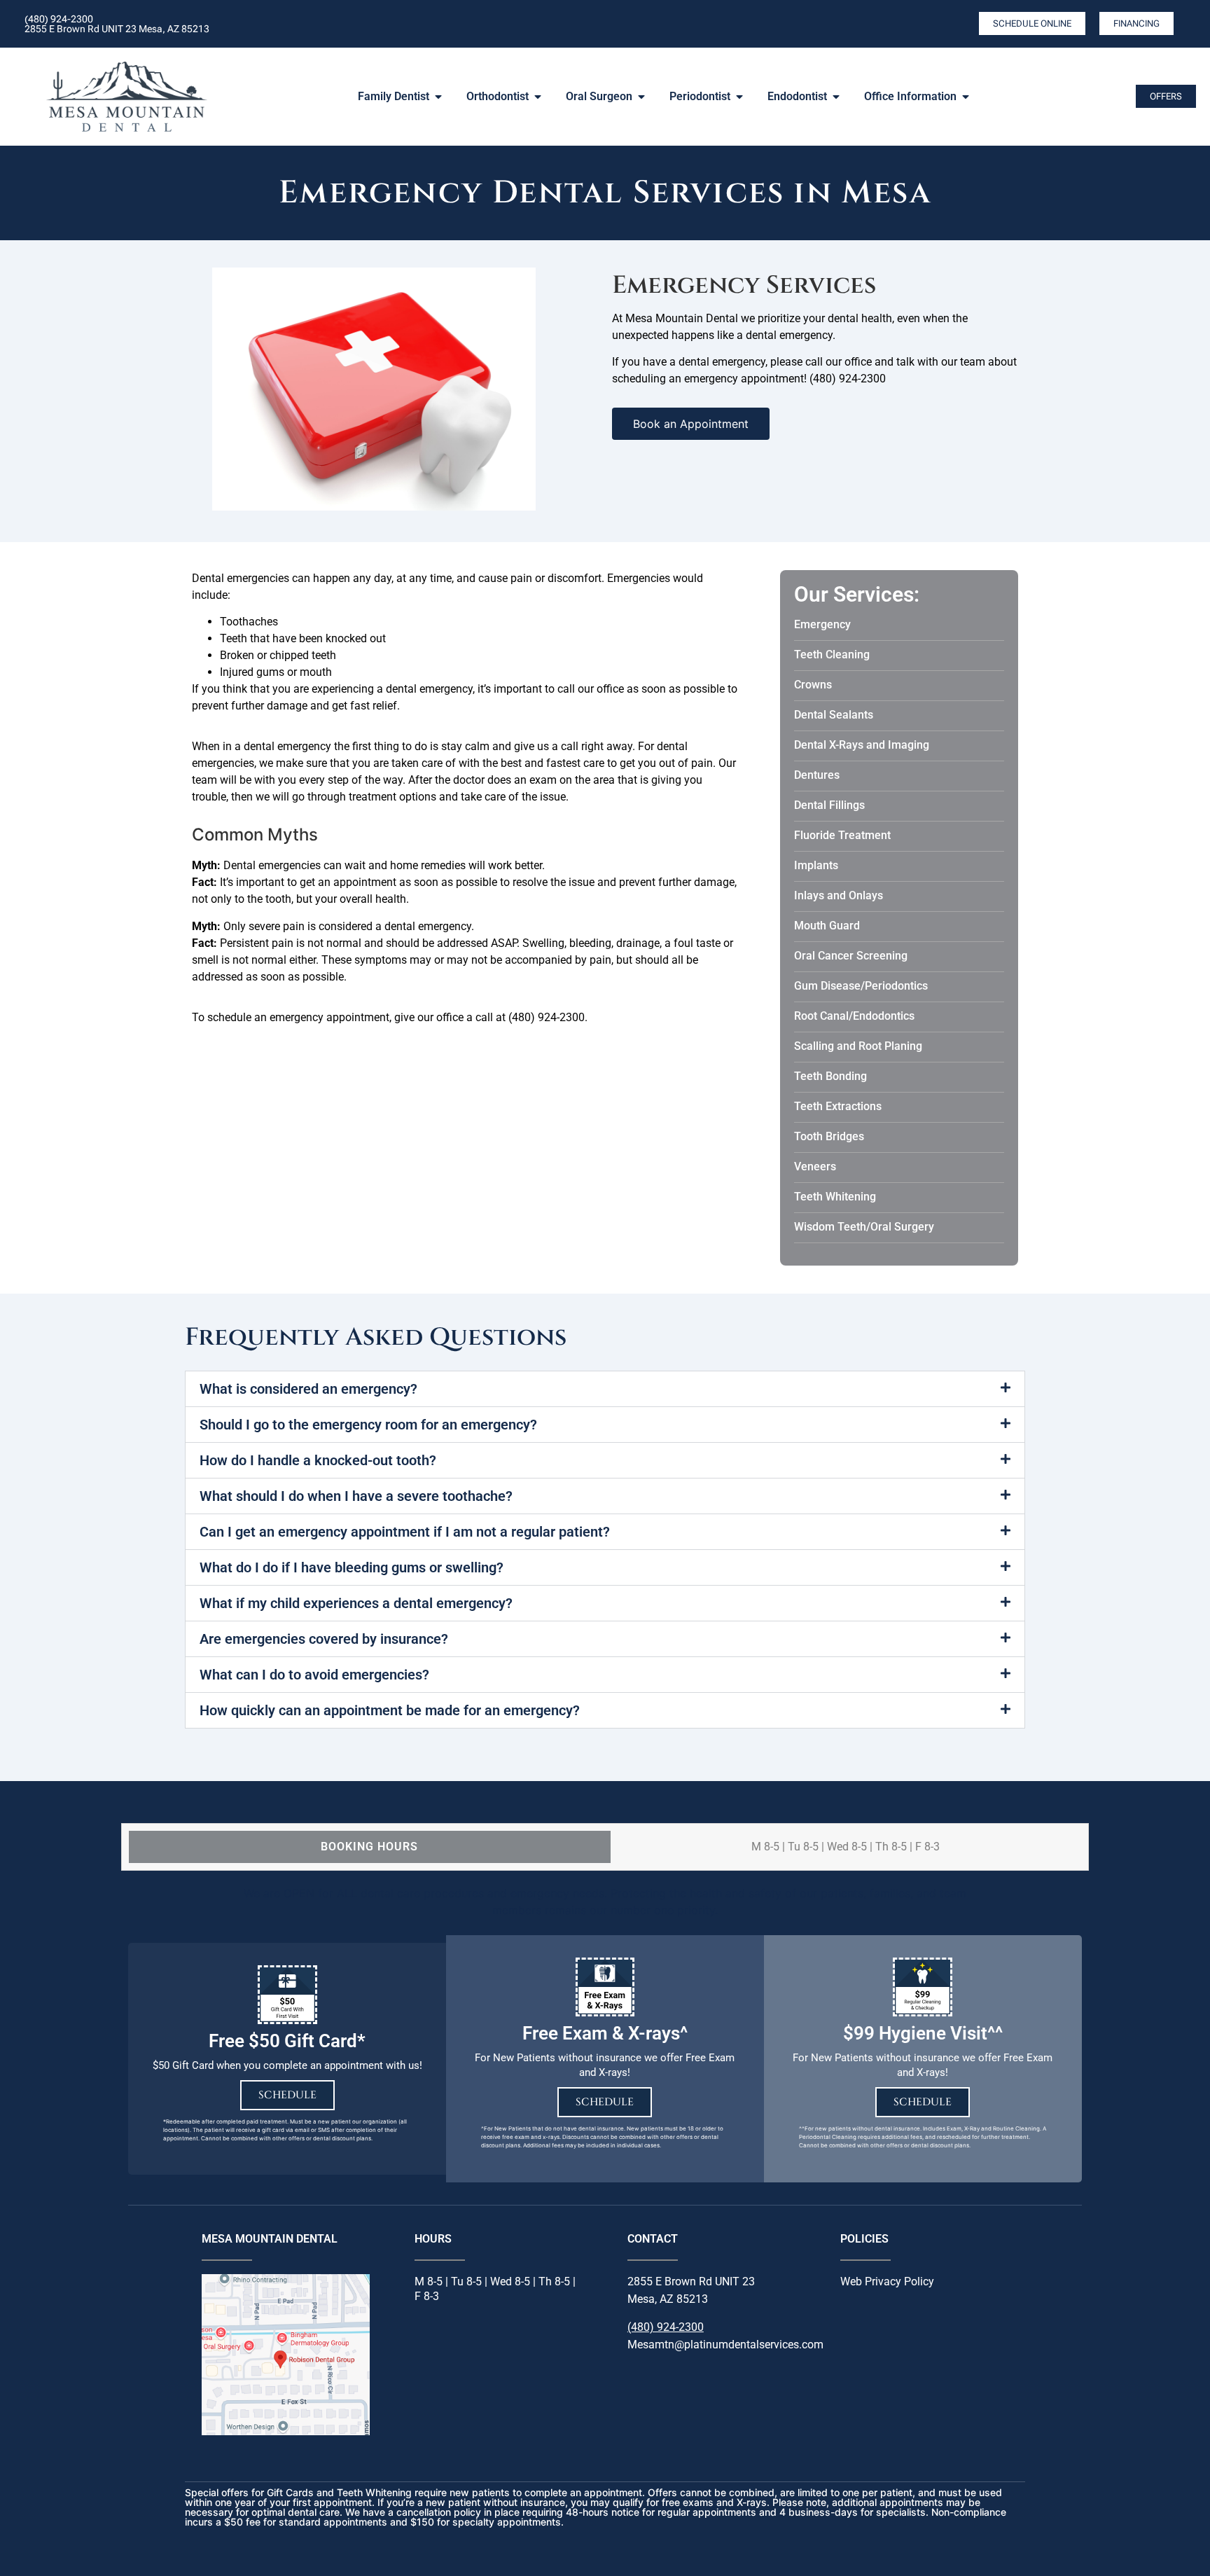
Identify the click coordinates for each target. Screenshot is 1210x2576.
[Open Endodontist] (836, 97)
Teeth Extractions (838, 1106)
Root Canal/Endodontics (854, 1016)
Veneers (815, 1166)
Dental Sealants (834, 715)
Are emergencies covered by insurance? (324, 1639)
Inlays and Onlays (839, 895)
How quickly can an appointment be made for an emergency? (390, 1710)
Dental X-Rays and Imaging (862, 745)
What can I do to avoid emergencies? (314, 1675)
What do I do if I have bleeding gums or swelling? (352, 1567)
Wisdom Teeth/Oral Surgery (864, 1227)
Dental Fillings (829, 805)
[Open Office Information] (966, 97)
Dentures (817, 775)
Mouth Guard (827, 926)
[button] (605, 1389)
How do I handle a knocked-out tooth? (318, 1460)
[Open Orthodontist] (538, 97)
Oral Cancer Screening (851, 956)
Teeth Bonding (830, 1076)
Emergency (822, 624)
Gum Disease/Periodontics (861, 986)
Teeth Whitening (835, 1197)
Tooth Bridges (829, 1136)
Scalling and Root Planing (858, 1046)
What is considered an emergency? (308, 1389)
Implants (816, 865)
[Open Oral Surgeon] (641, 97)
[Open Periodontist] (739, 97)
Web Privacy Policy (887, 2281)
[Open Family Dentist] (438, 97)
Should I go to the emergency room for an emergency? (368, 1425)
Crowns (813, 685)
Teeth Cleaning (832, 655)
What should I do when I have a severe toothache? (356, 1496)
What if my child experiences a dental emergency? (356, 1603)
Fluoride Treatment (842, 835)
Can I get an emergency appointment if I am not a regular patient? (405, 1532)
